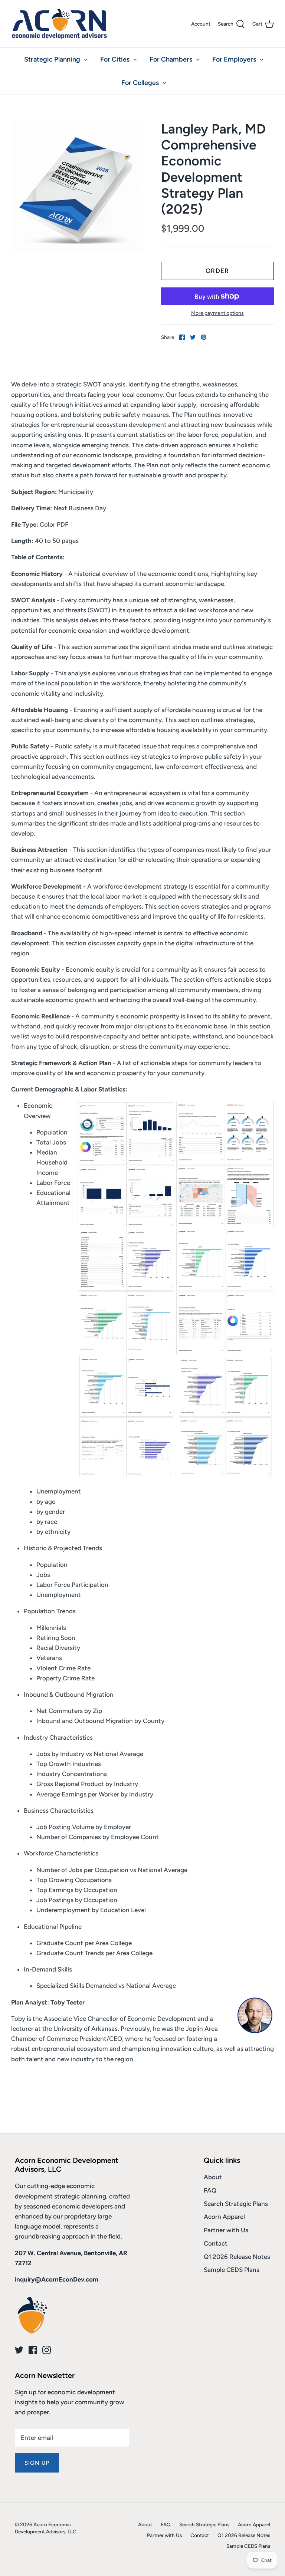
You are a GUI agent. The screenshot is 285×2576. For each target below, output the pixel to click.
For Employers (234, 59)
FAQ (210, 2190)
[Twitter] (19, 2350)
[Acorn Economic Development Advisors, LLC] (59, 24)
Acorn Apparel (224, 2217)
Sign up (37, 2463)
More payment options (217, 313)
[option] (77, 187)
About (213, 2177)
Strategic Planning (52, 59)
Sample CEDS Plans (232, 2270)
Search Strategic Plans (236, 2204)
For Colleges (140, 83)
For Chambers (171, 59)
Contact (216, 2243)
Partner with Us (226, 2230)
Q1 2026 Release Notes (237, 2257)
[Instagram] (47, 2350)
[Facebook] (33, 2350)
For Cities (115, 59)
